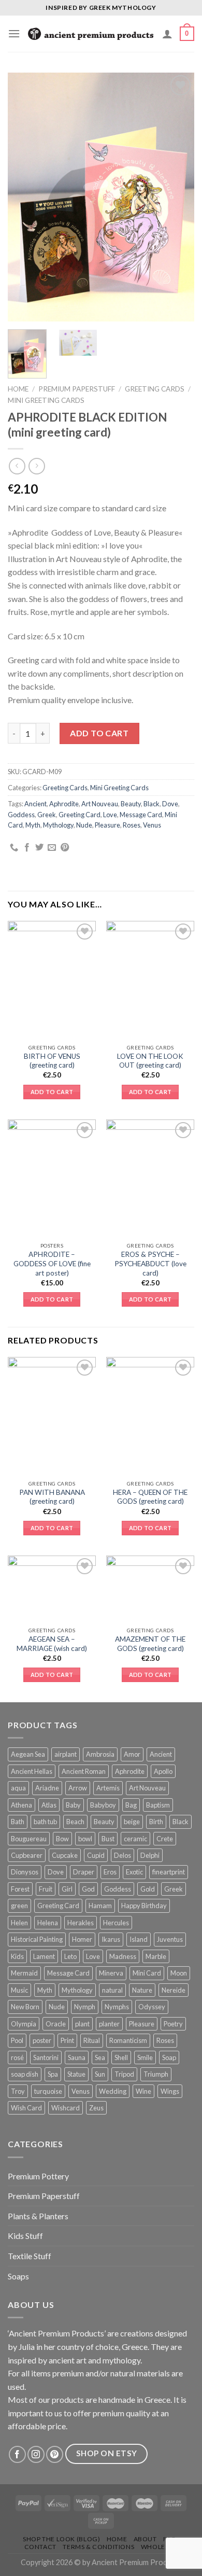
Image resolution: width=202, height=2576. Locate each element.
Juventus (170, 1939)
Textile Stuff (30, 2256)
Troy (18, 2091)
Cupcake (65, 1855)
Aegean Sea (28, 1754)
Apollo (163, 1771)
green (19, 1906)
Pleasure (107, 825)
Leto (70, 1956)
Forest (20, 1889)
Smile (145, 2057)
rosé (17, 2057)
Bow (62, 1839)
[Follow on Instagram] (36, 2454)
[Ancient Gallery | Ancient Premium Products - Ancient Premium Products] (91, 34)
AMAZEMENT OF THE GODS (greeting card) (150, 1644)
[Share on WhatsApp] (14, 848)
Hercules (116, 1923)
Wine (143, 2091)
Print (67, 2040)
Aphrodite (64, 804)
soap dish (25, 2074)
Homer (82, 1939)
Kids (17, 1956)
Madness (123, 1956)
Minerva (111, 1973)
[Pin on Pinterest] (65, 848)
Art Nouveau (100, 804)
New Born (25, 2007)
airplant (66, 1754)
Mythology (58, 825)
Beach (75, 1822)
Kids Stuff (25, 2236)
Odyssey (152, 2007)
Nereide (174, 1990)
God (88, 1889)
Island (139, 1939)
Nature (142, 1990)
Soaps (18, 2276)
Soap (169, 2057)
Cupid (96, 1855)
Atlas (49, 1805)
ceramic (135, 1839)
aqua (18, 1788)
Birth (156, 1822)
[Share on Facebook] (27, 848)
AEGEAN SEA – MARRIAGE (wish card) (52, 1644)
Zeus (96, 2108)
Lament (44, 1956)
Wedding (113, 2091)
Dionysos (25, 1872)
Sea (100, 2057)
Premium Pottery (38, 2176)
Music (19, 1990)
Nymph (85, 2007)
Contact (40, 2547)
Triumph (156, 2074)
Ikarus (111, 1939)
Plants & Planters (38, 2216)
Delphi (150, 1855)
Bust (108, 1839)
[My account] (167, 34)
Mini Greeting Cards (46, 400)
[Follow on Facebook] (17, 2454)
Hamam (100, 1906)
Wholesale (161, 2547)
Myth (33, 825)
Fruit (46, 1889)
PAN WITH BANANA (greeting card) (52, 1497)
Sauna (77, 2057)
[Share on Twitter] (39, 848)
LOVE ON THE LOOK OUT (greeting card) (150, 1061)
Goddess (21, 815)
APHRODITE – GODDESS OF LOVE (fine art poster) (52, 1263)
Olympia (24, 2024)
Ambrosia (100, 1754)
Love (110, 815)
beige (132, 1822)
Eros (110, 1872)
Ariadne (47, 1788)
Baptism (158, 1805)
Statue (76, 2074)
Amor (132, 1754)
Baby (73, 1805)
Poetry (173, 2024)
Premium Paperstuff (77, 389)
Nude (84, 825)
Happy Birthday (144, 1906)
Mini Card (147, 1973)
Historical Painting (37, 1939)
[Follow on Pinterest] (55, 2454)
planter (109, 2024)
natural (112, 1990)
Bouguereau (29, 1839)
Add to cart (99, 733)
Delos (122, 1855)
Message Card (141, 815)
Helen (19, 1923)
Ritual (92, 2040)
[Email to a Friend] (52, 848)
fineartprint (169, 1872)
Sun (100, 2074)
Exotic (134, 1872)
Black (151, 804)
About (145, 2539)
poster (42, 2040)
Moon (179, 1973)
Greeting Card (80, 815)
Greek (47, 815)
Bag (131, 1805)
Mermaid (24, 1973)
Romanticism (128, 2040)
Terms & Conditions (98, 2547)
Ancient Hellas (32, 1771)
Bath (18, 1822)
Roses (132, 825)
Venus (152, 825)
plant (82, 2024)
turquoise (48, 2091)
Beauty (131, 804)
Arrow (78, 1788)
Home (18, 389)
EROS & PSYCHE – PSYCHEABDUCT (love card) (150, 1263)
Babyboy (103, 1805)
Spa (53, 2074)
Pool (17, 2040)
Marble (156, 1956)
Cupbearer (27, 1855)
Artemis (108, 1788)
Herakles (81, 1923)
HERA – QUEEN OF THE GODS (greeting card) (150, 1497)
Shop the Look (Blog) (61, 2539)
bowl (85, 1839)
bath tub (45, 1822)
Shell (121, 2057)
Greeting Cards (155, 389)
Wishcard (66, 2108)
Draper (84, 1872)
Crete (165, 1839)
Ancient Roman (84, 1771)
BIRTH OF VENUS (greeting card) (52, 1061)
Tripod (124, 2074)
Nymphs (117, 2007)
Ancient (35, 804)
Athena (21, 1805)
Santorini (46, 2057)
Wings (170, 2091)
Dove (170, 804)
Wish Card (26, 2108)
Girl (67, 1889)
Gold (148, 1889)
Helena (48, 1923)
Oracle (56, 2024)
